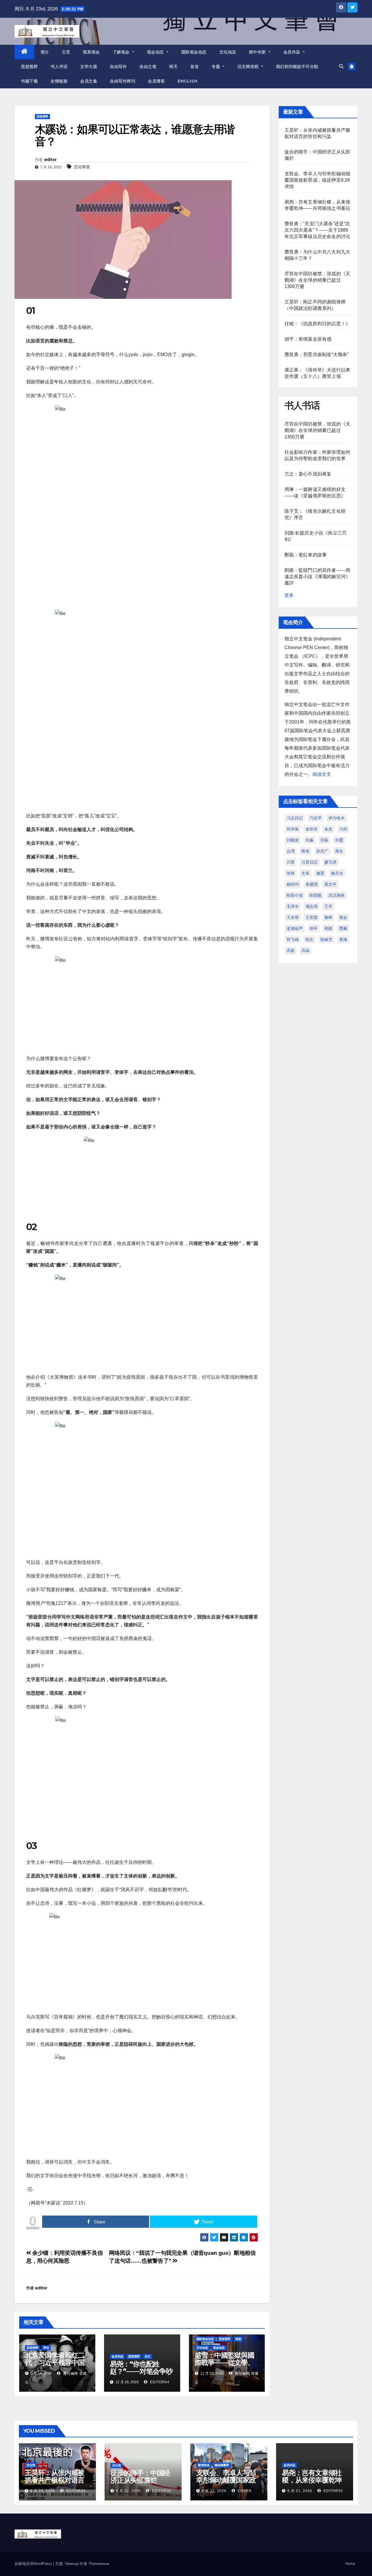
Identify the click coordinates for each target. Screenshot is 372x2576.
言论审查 (82, 167)
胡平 (314, 928)
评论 (46, 2348)
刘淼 (310, 840)
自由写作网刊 (122, 81)
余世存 (312, 829)
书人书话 (59, 67)
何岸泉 (293, 829)
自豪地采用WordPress (34, 2564)
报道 (238, 2339)
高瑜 (305, 951)
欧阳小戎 (295, 895)
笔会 (343, 917)
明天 (173, 67)
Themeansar (99, 2564)
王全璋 (293, 917)
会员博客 (156, 81)
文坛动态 (228, 52)
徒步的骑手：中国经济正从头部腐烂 (140, 2477)
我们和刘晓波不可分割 (297, 67)
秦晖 (328, 917)
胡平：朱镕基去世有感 (308, 339)
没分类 (31, 2465)
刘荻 (324, 840)
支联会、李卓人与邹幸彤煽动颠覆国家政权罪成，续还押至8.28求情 (318, 180)
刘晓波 (293, 840)
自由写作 (118, 67)
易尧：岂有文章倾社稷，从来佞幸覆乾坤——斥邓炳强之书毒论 (312, 2484)
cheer (244, 2491)
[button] (341, 66)
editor (50, 160)
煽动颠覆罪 (222, 2465)
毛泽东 (293, 906)
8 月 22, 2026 (128, 2491)
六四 (343, 829)
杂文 (148, 2356)
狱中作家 (258, 52)
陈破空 (326, 939)
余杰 (328, 829)
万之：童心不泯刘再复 (308, 474)
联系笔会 (92, 52)
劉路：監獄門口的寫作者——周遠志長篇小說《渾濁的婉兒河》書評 (318, 577)
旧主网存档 (249, 67)
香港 (343, 939)
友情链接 (59, 81)
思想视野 (29, 67)
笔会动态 (156, 52)
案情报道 (204, 2465)
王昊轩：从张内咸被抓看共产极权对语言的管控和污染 (54, 2480)
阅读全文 (322, 774)
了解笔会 (122, 52)
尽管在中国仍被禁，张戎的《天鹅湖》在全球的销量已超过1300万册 (318, 280)
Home (350, 2564)
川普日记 (310, 862)
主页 (66, 52)
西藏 (343, 928)
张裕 (291, 873)
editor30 (75, 2491)
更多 (289, 595)
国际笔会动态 (194, 52)
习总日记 (295, 818)
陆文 (310, 939)
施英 (320, 873)
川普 (291, 862)
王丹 (328, 906)
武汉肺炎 (337, 895)
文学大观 (89, 67)
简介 (45, 52)
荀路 (328, 928)
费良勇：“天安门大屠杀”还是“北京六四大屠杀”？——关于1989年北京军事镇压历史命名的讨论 (318, 230)
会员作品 (293, 52)
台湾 (291, 851)
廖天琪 (330, 862)
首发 (195, 67)
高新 (291, 951)
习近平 (316, 818)
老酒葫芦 (295, 928)
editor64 (159, 2382)
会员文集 (89, 81)
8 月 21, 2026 (214, 2491)
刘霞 (339, 840)
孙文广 (322, 851)
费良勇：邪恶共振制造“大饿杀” (317, 354)
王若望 (312, 917)
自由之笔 (148, 67)
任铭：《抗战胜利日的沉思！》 (318, 324)
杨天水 (337, 873)
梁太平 (330, 884)
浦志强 (312, 906)
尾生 (339, 851)
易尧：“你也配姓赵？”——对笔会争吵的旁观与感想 (141, 2371)
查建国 (312, 884)
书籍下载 (29, 81)
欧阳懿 (316, 895)
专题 (217, 67)
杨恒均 (293, 884)
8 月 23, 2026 (43, 2491)
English (188, 81)
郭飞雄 (293, 939)
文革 (305, 873)
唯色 (305, 851)
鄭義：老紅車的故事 (306, 555)
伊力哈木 (337, 818)
